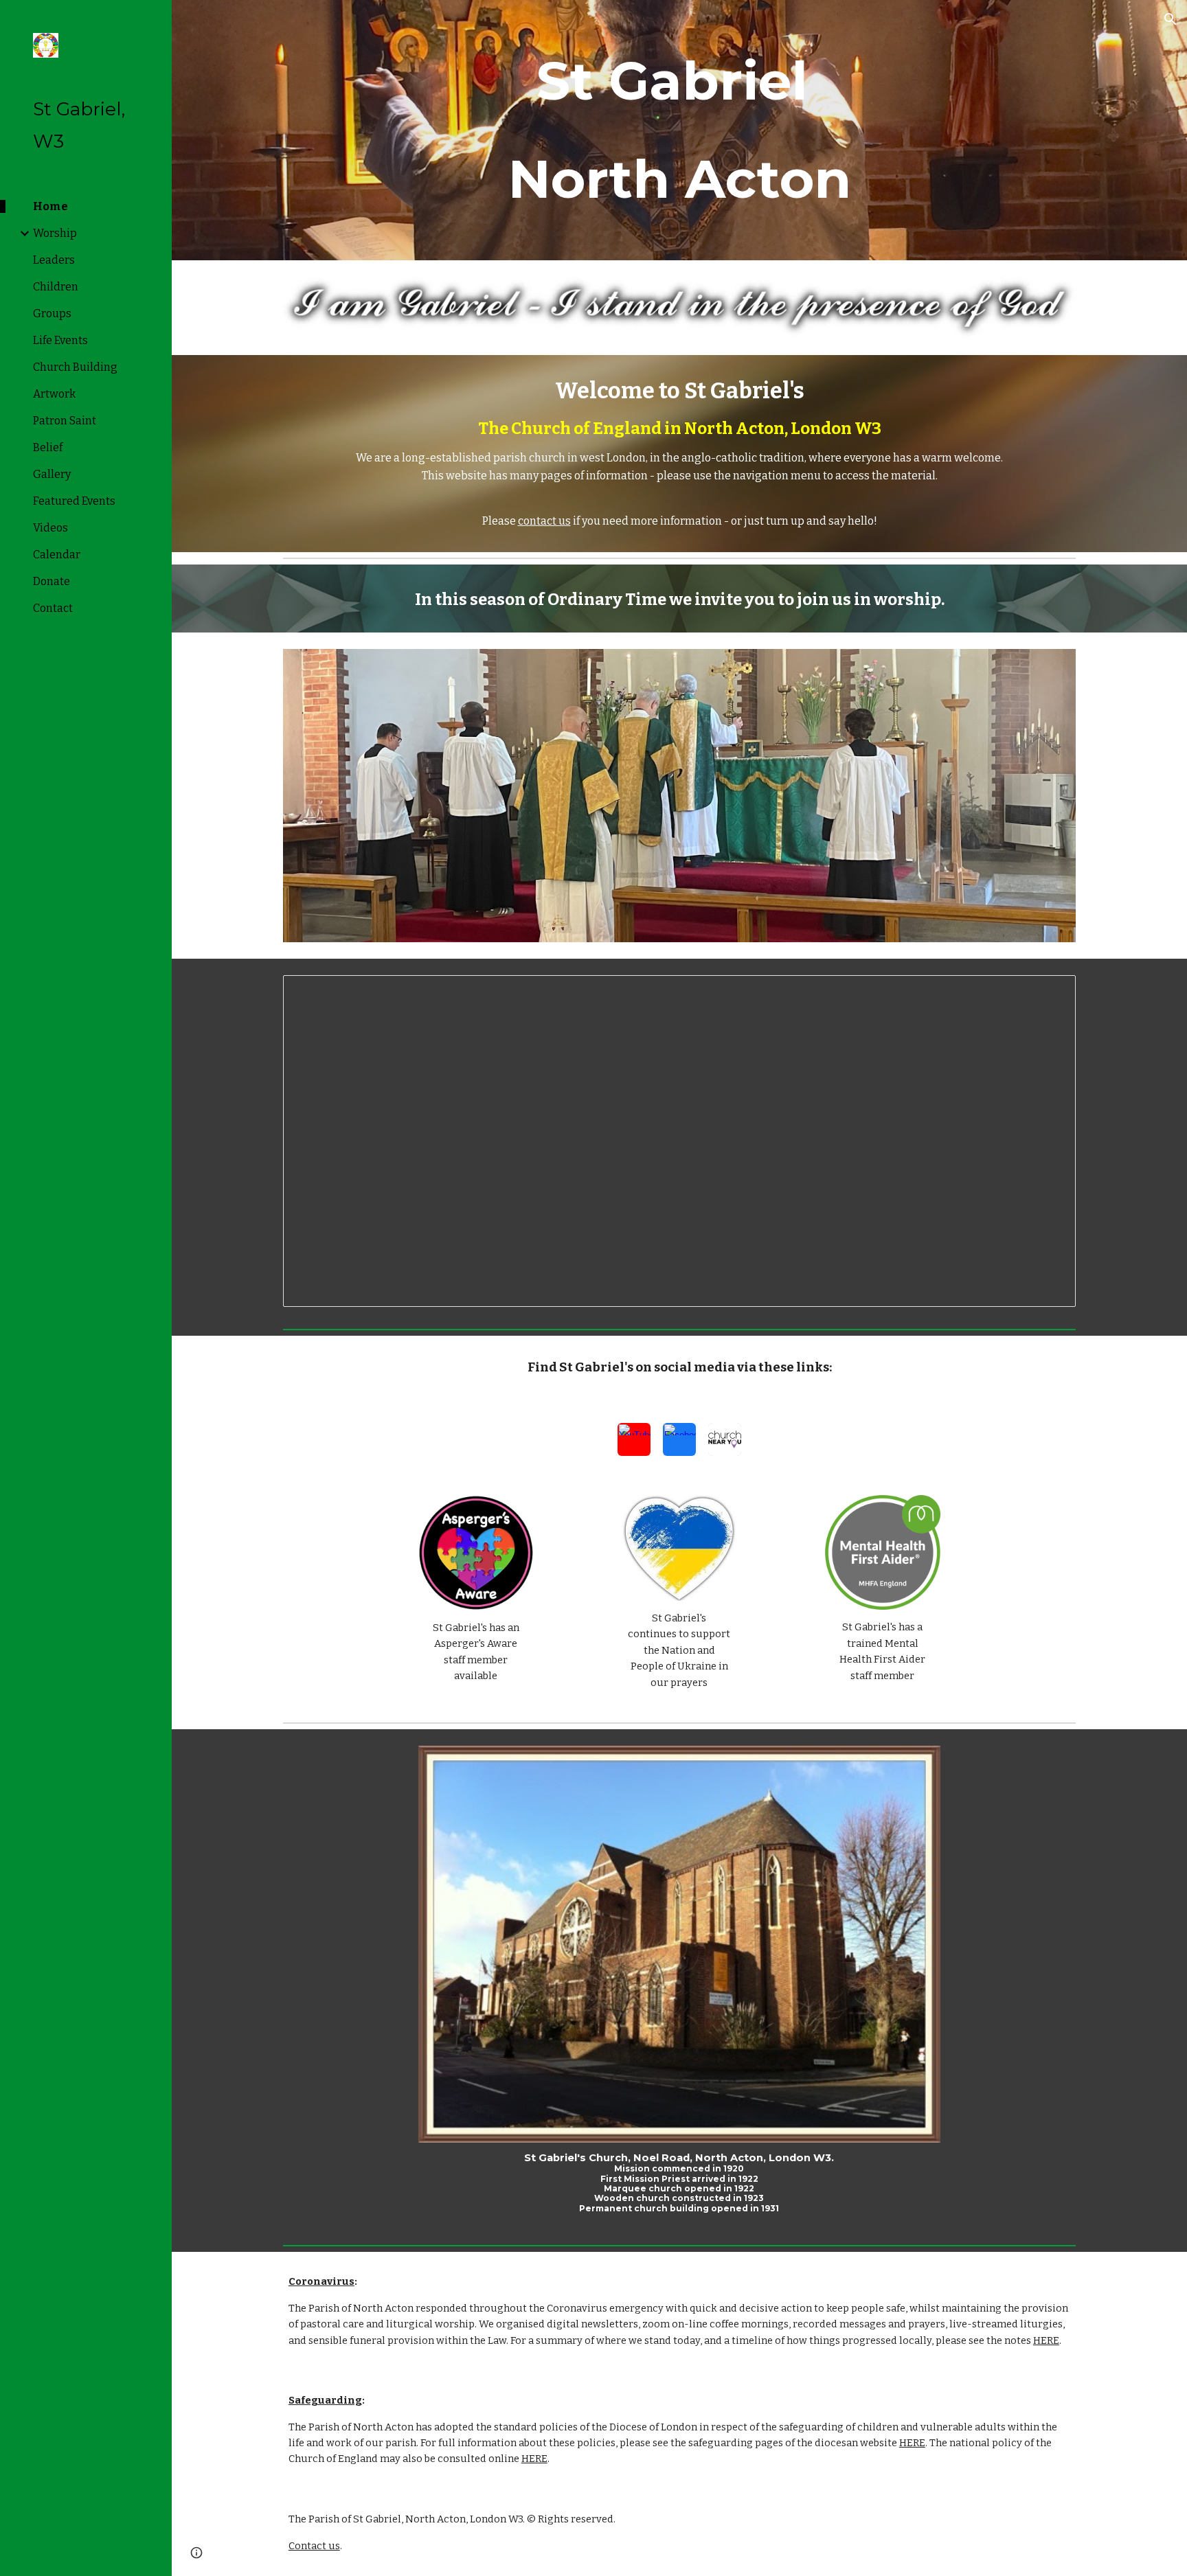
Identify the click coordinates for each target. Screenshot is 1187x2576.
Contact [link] (53, 608)
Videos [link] (50, 528)
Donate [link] (52, 581)
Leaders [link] (54, 260)
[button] (1171, 19)
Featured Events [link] (74, 501)
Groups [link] (52, 314)
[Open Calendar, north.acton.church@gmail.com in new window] (1050, 993)
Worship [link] (55, 233)
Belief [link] (48, 447)
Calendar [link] (57, 555)
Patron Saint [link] (65, 421)
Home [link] (50, 206)
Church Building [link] (75, 367)
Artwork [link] (54, 394)
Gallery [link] (52, 474)
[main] (679, 130)
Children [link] (56, 287)
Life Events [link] (60, 340)
